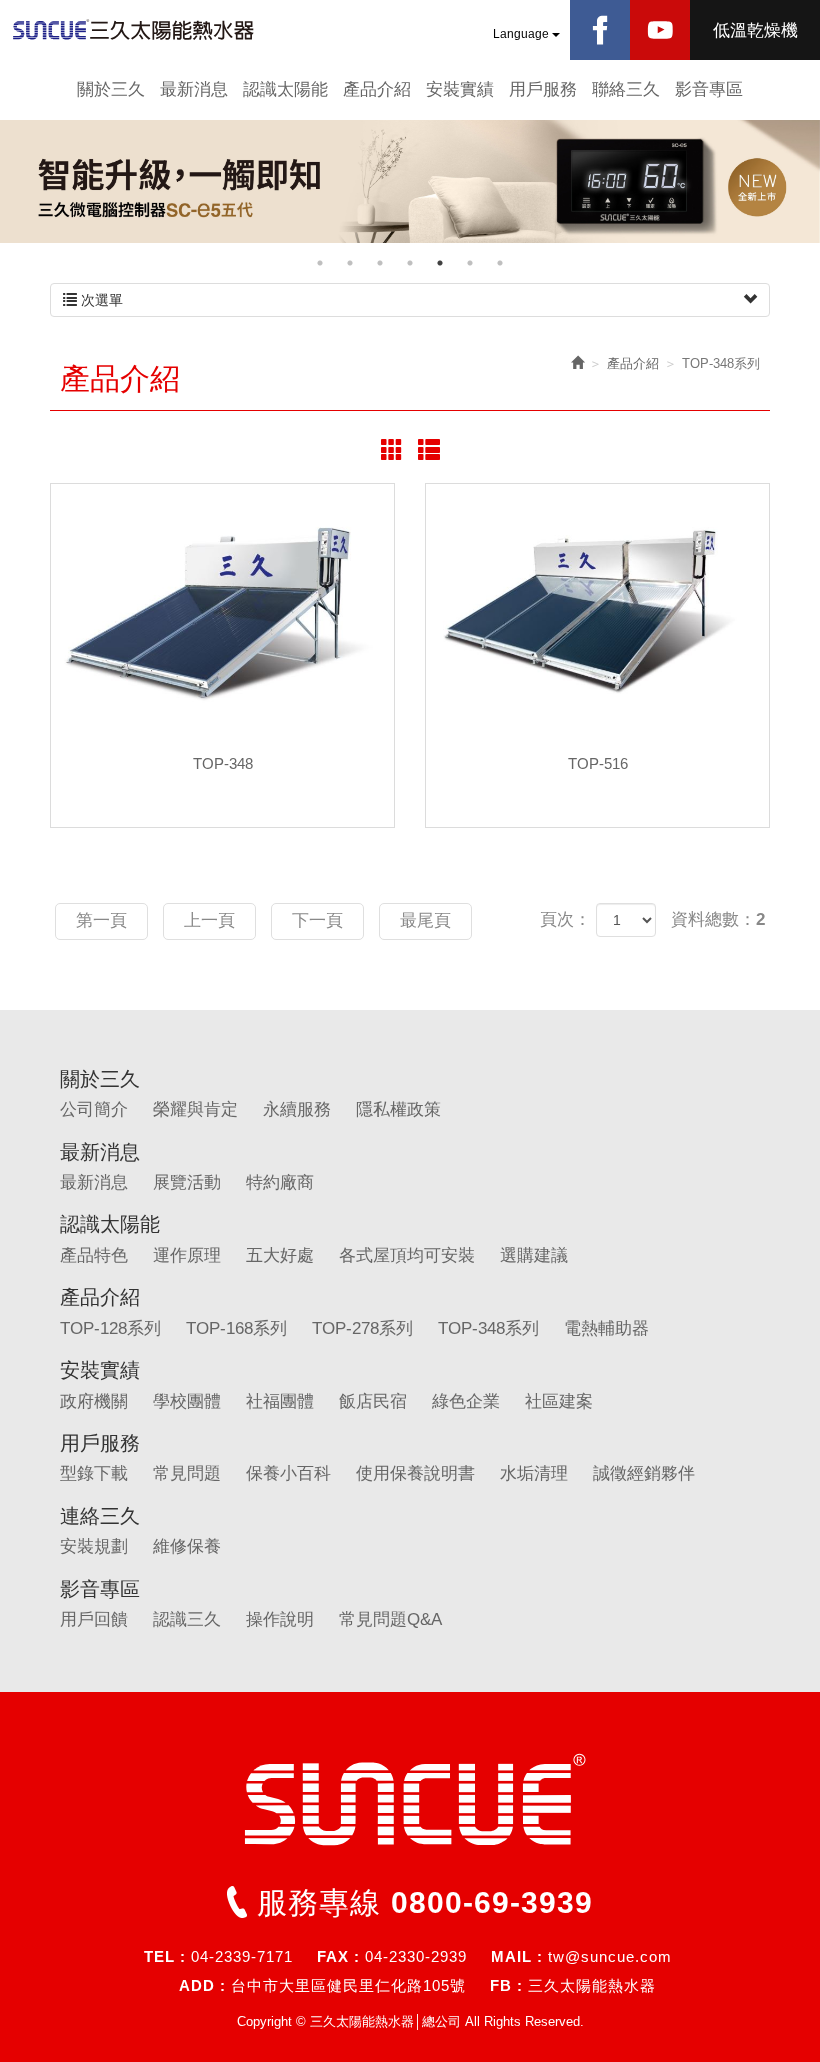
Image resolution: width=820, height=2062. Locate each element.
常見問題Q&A (390, 1619)
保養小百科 (288, 1473)
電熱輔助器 (606, 1328)
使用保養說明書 (415, 1473)
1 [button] (320, 263)
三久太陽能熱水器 (592, 1985)
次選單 (100, 300)
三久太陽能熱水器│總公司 (150, 30)
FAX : (338, 1956)
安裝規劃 (94, 1546)
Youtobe (660, 30)
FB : (506, 1985)
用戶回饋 (94, 1619)
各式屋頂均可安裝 (407, 1255)
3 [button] (380, 263)
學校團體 (187, 1401)
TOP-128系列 (110, 1328)
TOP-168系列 (236, 1328)
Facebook (600, 30)
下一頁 (317, 920)
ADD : (202, 1985)
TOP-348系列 (488, 1328)
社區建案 (559, 1401)
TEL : (165, 1956)
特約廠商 (280, 1182)
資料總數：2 (718, 919)
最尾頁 (425, 920)
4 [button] (410, 263)
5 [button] (440, 263)
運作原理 (187, 1255)
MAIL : (517, 1956)
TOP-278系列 (362, 1328)
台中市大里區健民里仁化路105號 (348, 1985)
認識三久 (187, 1619)
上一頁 (209, 920)
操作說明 (280, 1619)
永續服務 (297, 1109)
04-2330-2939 (416, 1956)
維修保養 (187, 1546)
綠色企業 (466, 1401)
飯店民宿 (373, 1401)
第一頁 (101, 920)
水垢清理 (534, 1473)
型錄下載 (94, 1473)
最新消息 (94, 1182)
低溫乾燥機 (755, 30)
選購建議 (534, 1255)
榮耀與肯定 (195, 1109)
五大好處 (280, 1255)
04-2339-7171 (242, 1956)
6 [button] (470, 263)
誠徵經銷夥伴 (644, 1473)
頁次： (565, 919)
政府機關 (94, 1401)
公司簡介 (94, 1109)
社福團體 (280, 1401)
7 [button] (500, 263)
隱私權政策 (398, 1109)
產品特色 (94, 1255)
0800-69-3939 (492, 1902)
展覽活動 (187, 1182)
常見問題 (187, 1473)
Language (522, 34)
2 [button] (350, 263)
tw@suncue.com (610, 1956)
